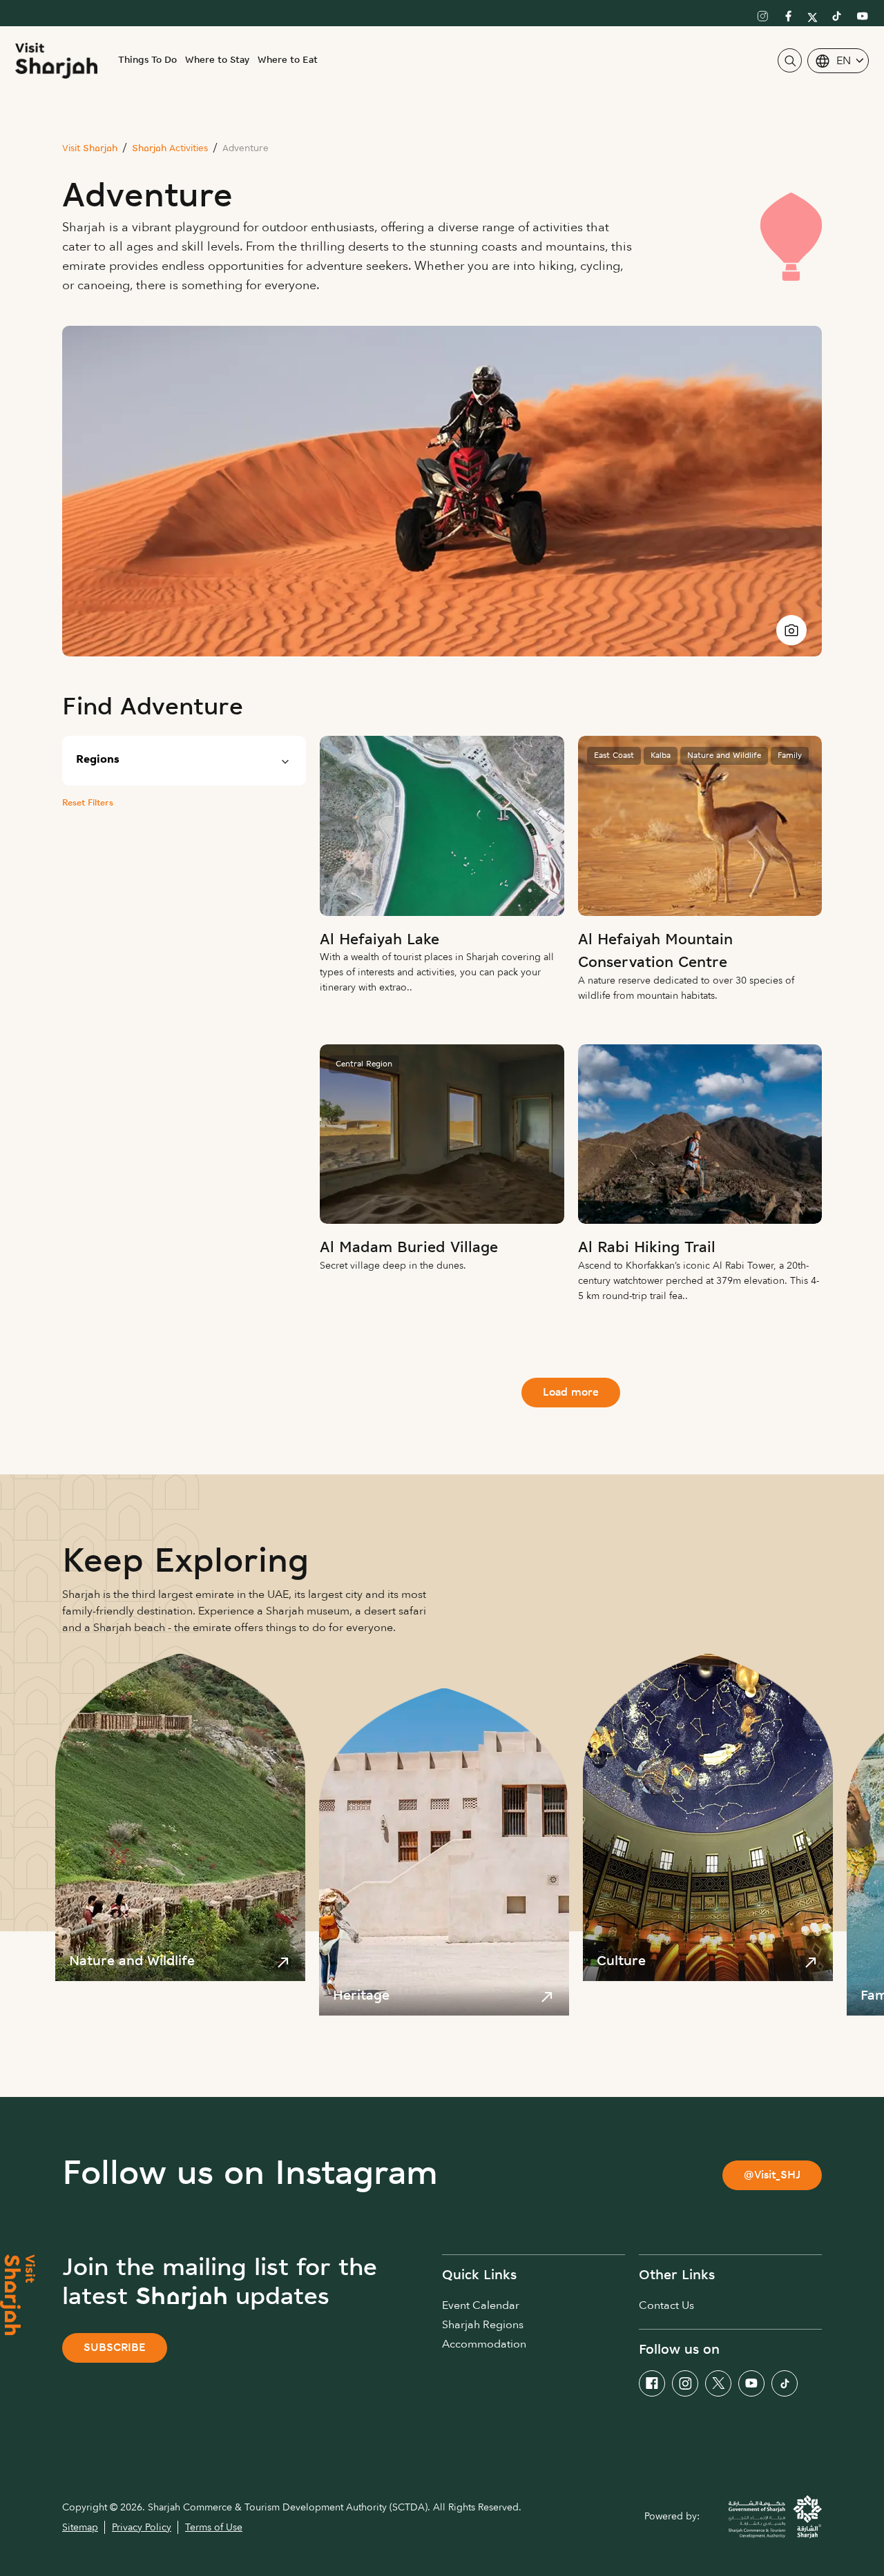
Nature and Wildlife (724, 756)
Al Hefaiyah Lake (379, 940)
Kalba (661, 756)
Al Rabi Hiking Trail (647, 1248)
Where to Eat (288, 60)
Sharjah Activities (170, 149)
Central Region (364, 1064)
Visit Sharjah (90, 149)
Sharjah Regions (483, 2325)
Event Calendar (481, 2305)
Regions (98, 760)
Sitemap (80, 2527)
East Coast (614, 756)
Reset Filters (88, 803)
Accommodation (484, 2344)
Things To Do (147, 60)
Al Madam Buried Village (409, 1248)
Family (790, 756)
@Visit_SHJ (772, 2176)
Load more (571, 1393)
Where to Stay (217, 60)
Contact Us (666, 2305)
